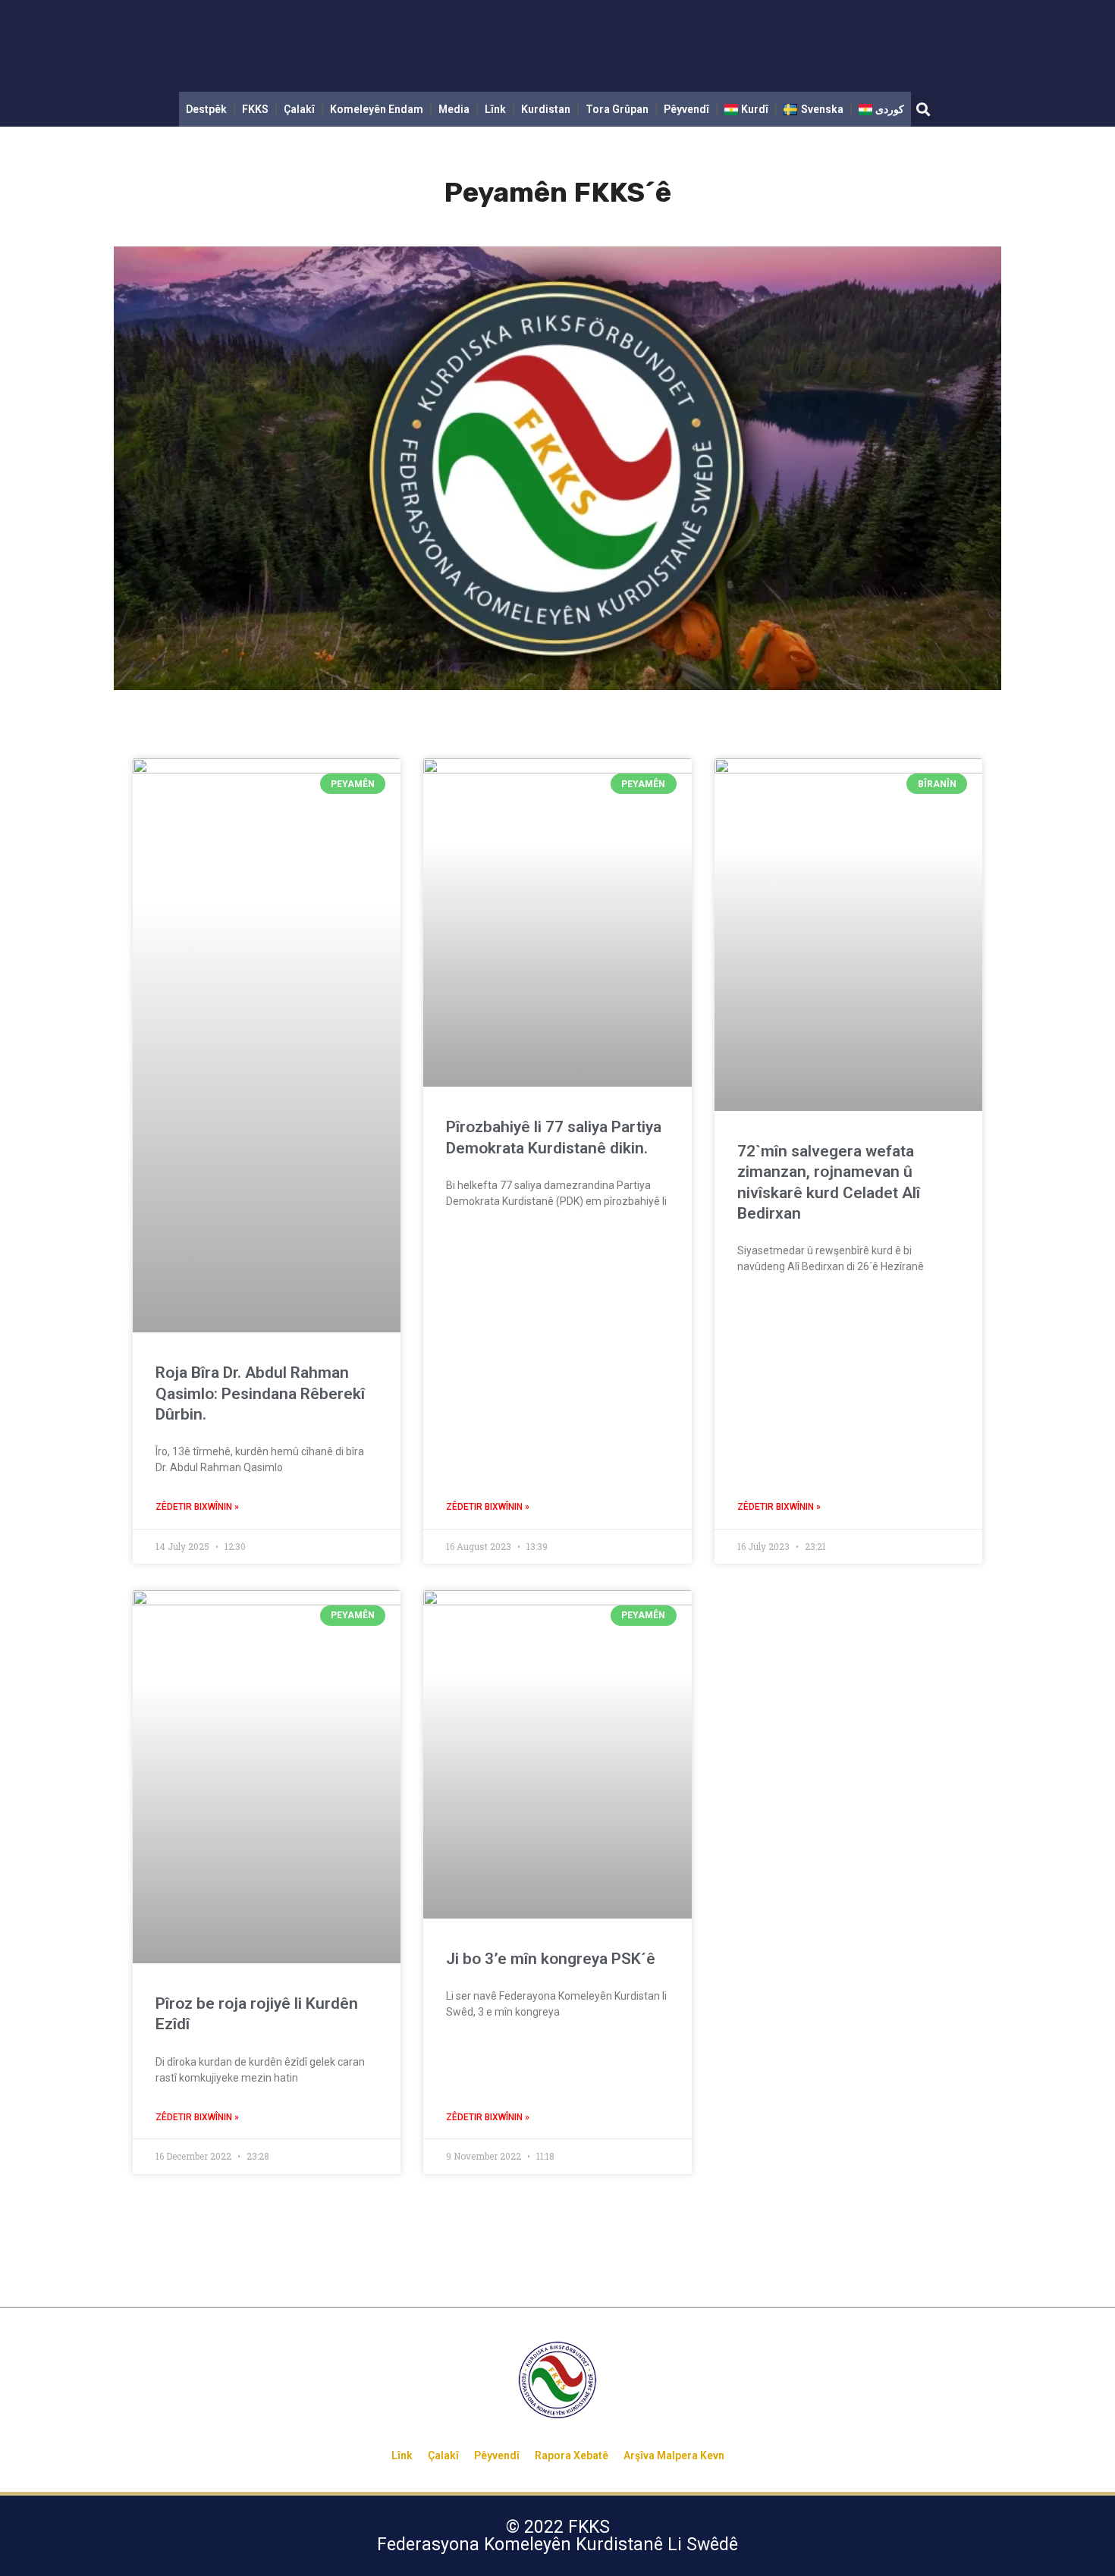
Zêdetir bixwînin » (197, 1507)
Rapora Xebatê (572, 2455)
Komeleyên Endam (377, 109)
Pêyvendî (686, 109)
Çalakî (299, 109)
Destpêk (206, 109)
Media (454, 109)
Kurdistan (546, 109)
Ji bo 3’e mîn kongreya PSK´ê (551, 1959)
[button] (923, 109)
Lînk (495, 109)
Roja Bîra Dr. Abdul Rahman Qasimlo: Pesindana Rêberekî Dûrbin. (260, 1393)
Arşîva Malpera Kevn (674, 2455)
